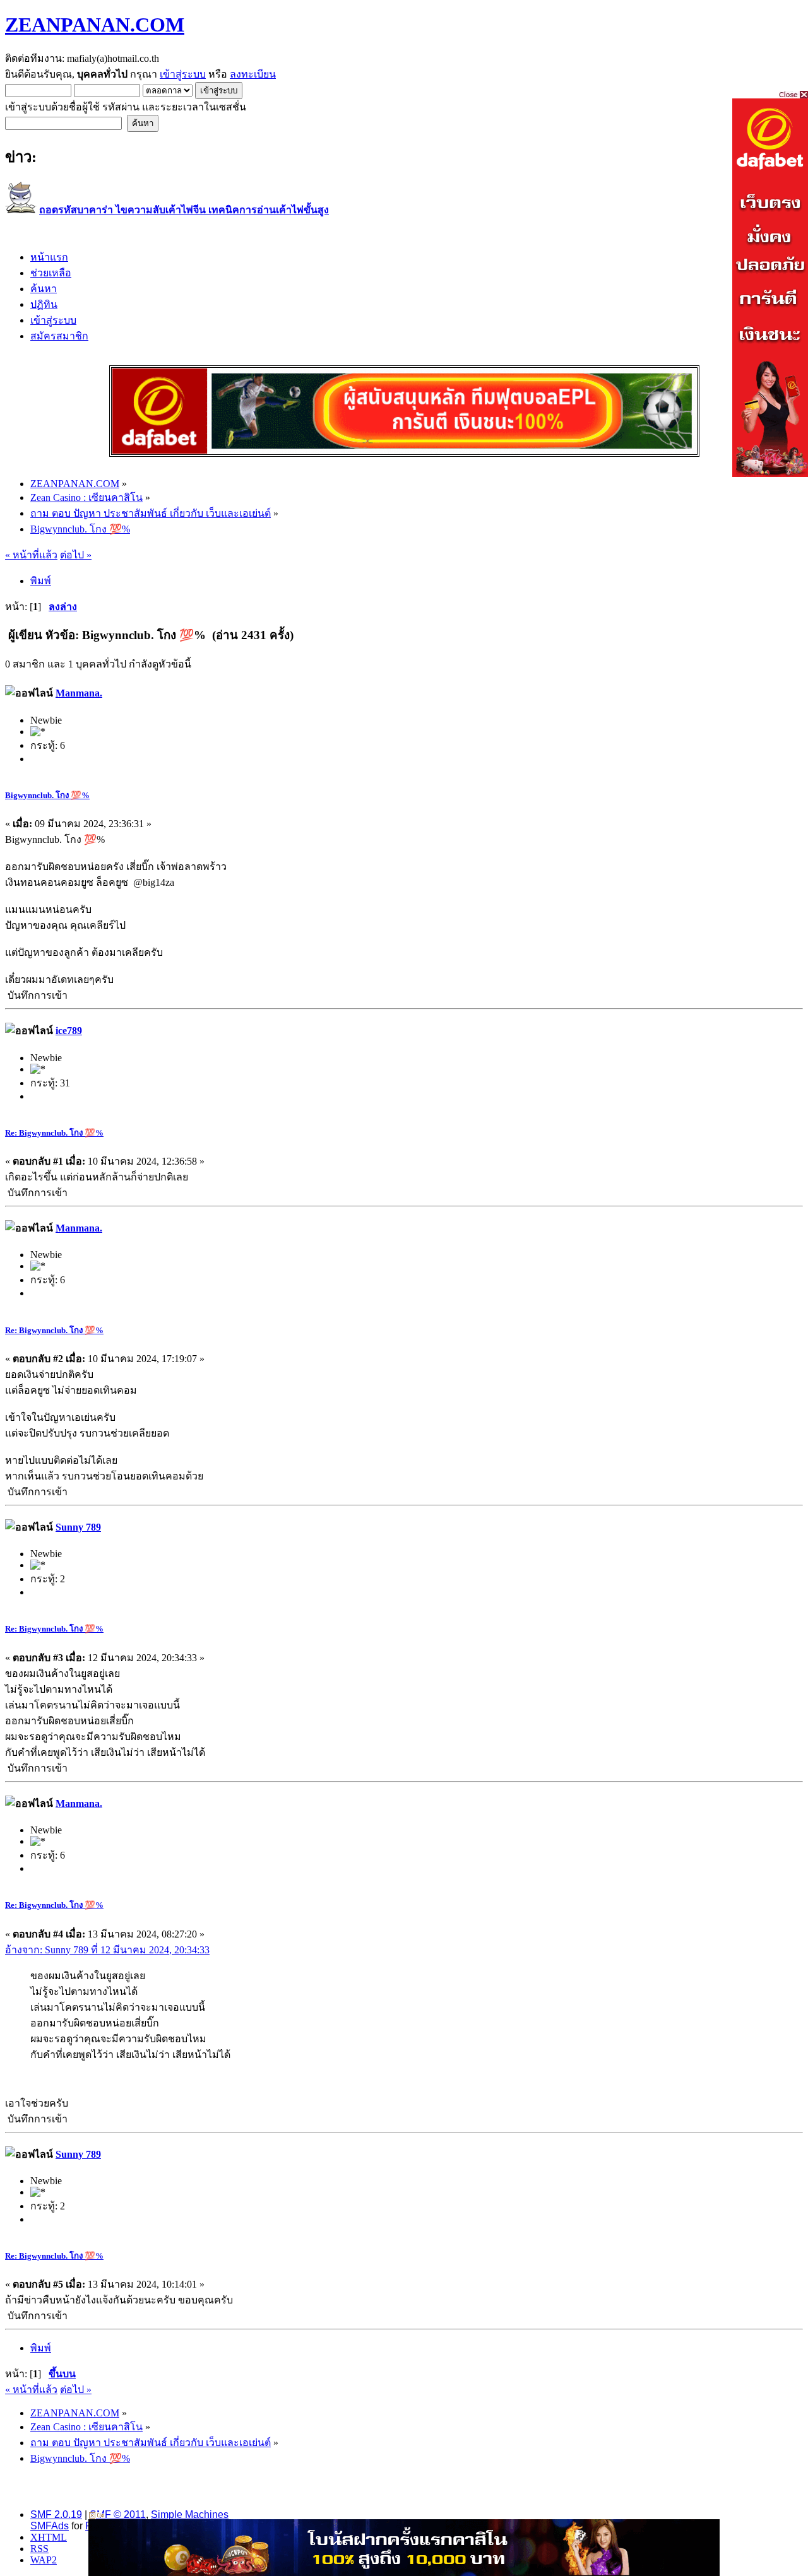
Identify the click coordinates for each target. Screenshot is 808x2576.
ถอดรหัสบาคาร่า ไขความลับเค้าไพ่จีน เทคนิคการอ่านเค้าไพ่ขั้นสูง (184, 210)
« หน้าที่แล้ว (31, 555)
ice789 (69, 1031)
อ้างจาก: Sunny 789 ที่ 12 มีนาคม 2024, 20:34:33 (107, 1950)
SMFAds (50, 2526)
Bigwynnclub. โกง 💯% (47, 795)
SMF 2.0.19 (56, 2514)
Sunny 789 (78, 1527)
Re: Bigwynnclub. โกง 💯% (54, 1133)
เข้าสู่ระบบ (183, 74)
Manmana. (79, 693)
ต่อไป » (76, 555)
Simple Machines (190, 2514)
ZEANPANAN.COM (95, 25)
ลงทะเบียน (253, 74)
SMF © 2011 (118, 2514)
